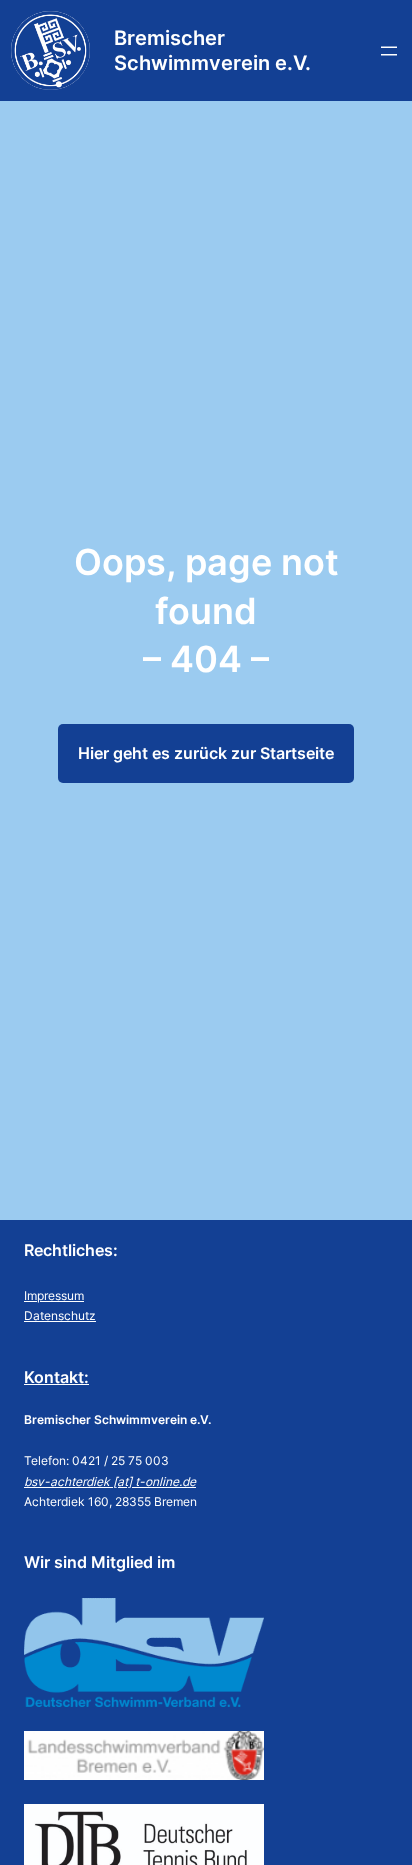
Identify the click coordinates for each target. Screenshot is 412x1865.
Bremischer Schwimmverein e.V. (212, 50)
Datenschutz (60, 1315)
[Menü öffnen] (389, 51)
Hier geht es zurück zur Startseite (206, 753)
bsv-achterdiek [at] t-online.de (110, 1481)
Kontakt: (56, 1377)
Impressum (54, 1295)
